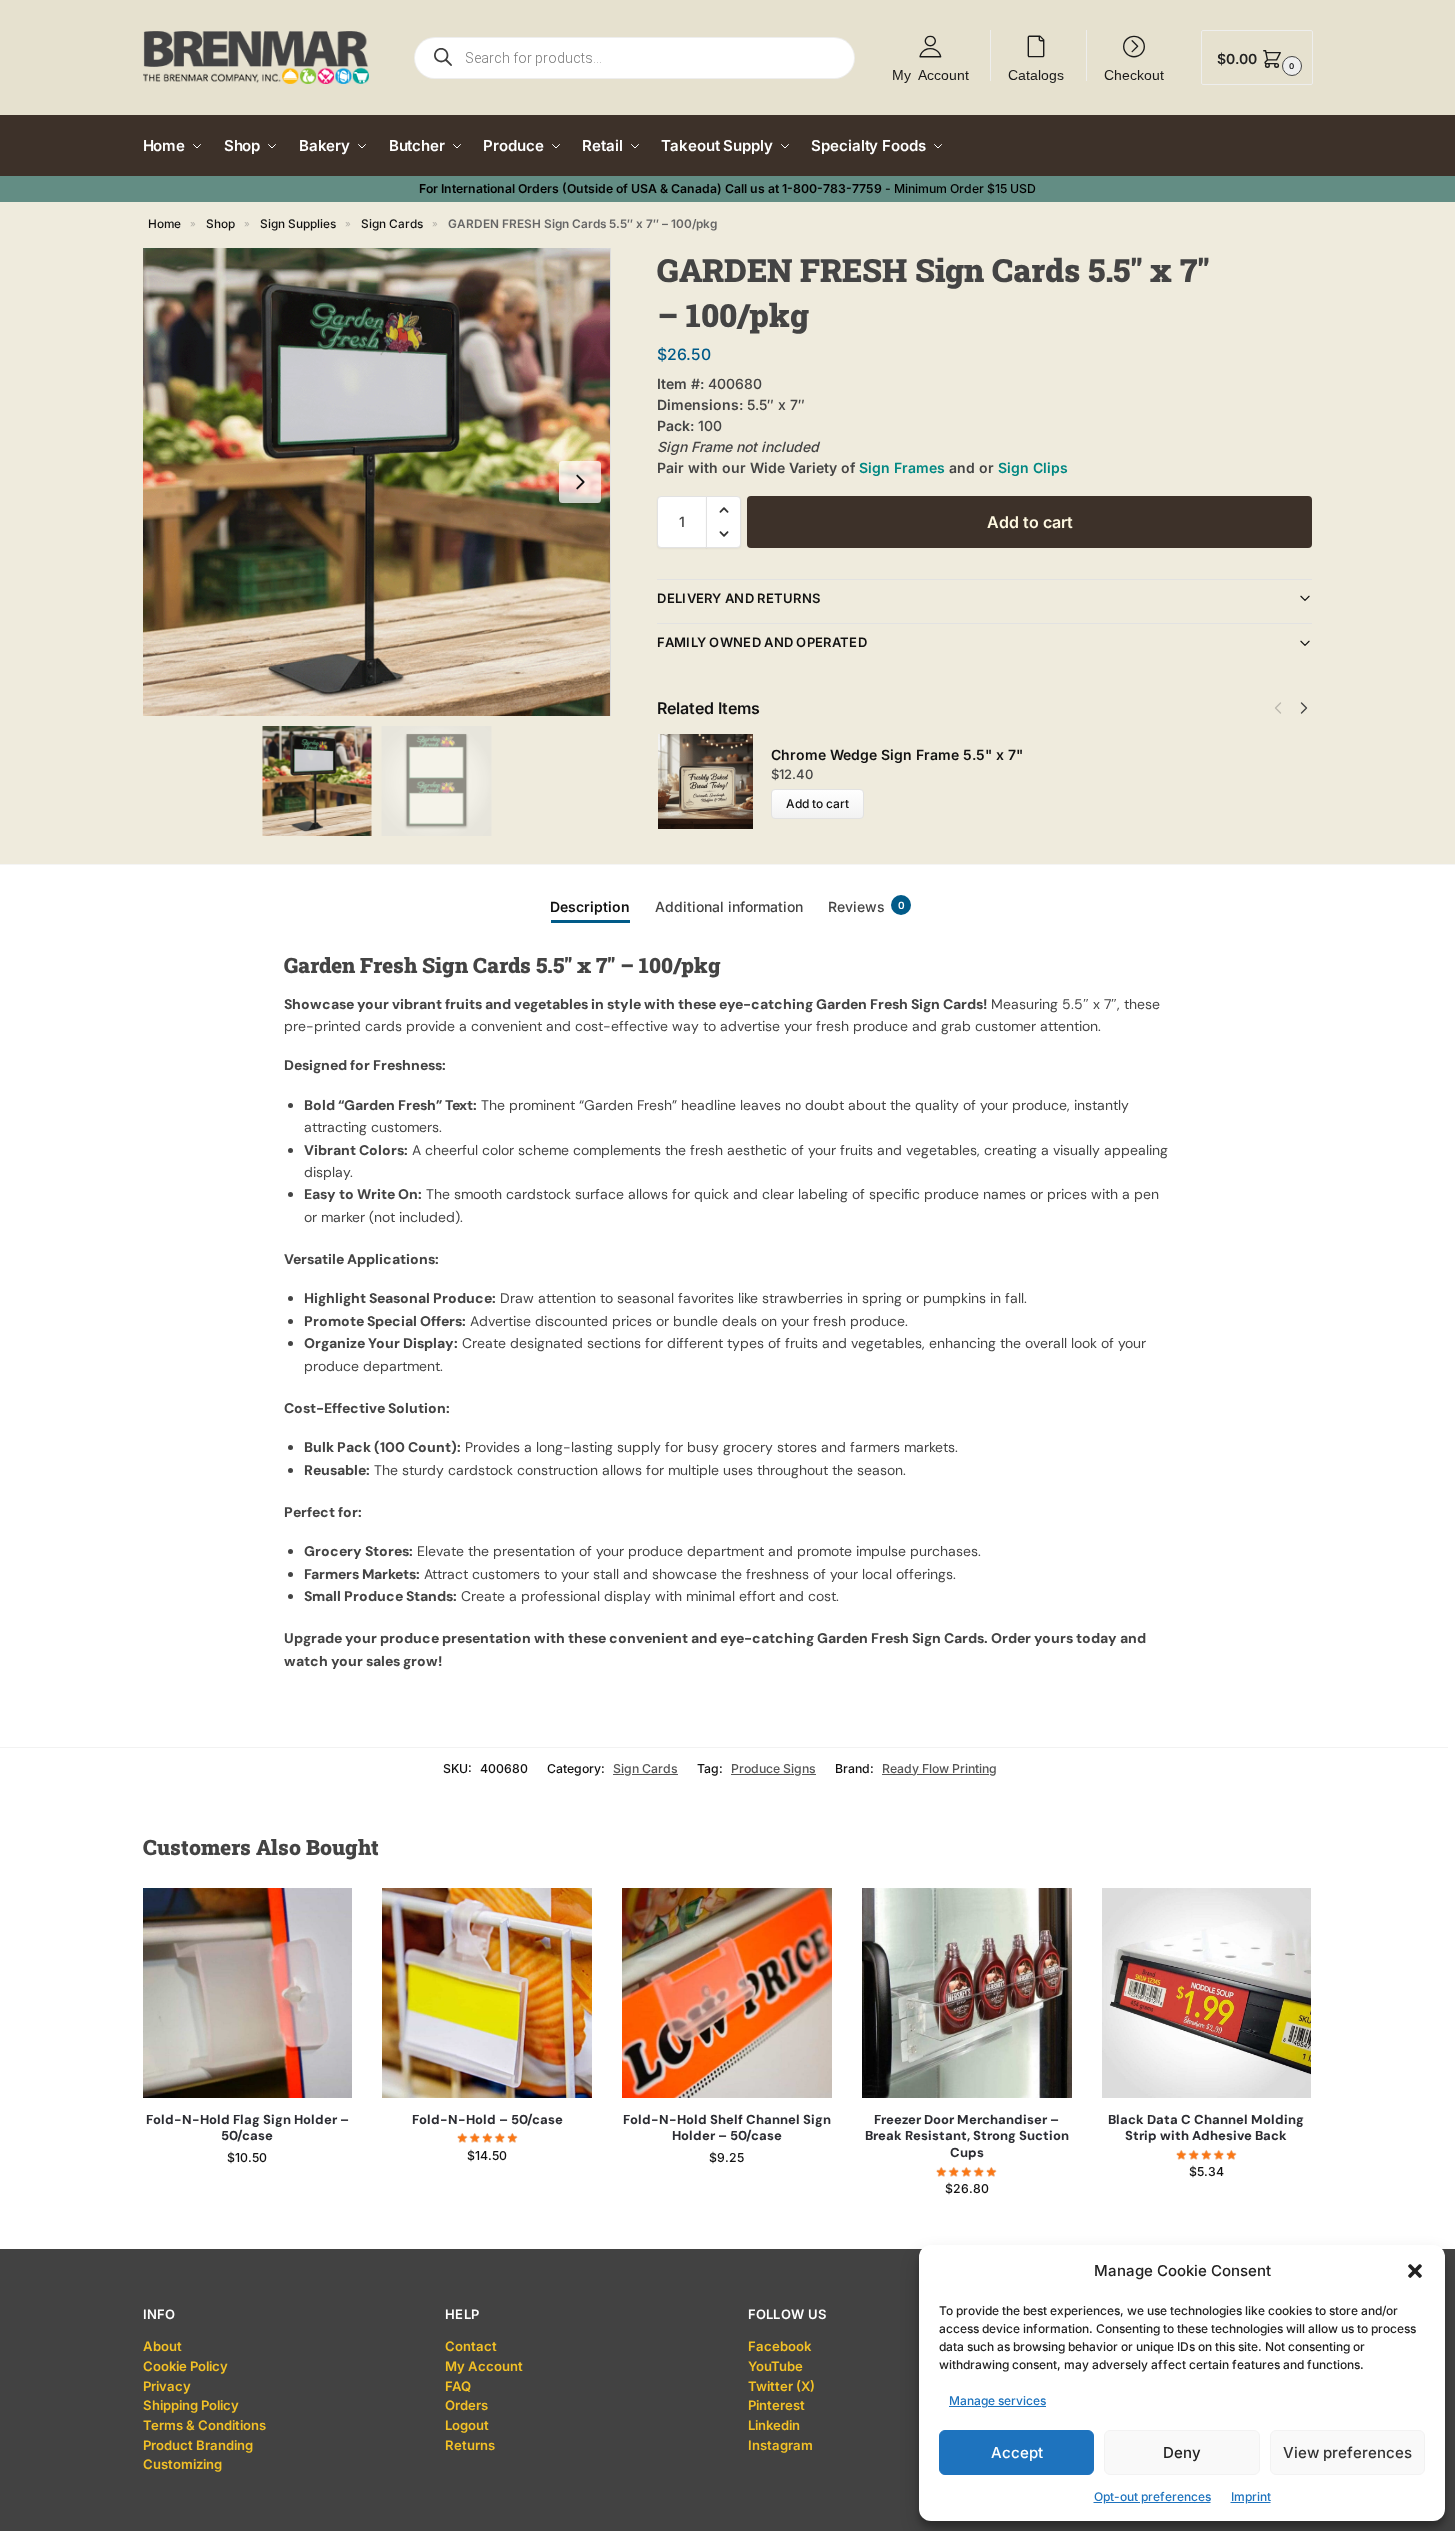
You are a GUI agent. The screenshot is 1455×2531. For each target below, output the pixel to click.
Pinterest (776, 2405)
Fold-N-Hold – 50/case (487, 2120)
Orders (466, 2405)
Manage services (997, 2400)
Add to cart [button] (247, 2197)
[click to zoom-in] (377, 482)
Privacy (167, 2386)
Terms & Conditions (204, 2425)
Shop (220, 224)
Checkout (1134, 74)
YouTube (775, 2366)
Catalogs (1036, 74)
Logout (467, 2425)
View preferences (1347, 2452)
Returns (470, 2445)
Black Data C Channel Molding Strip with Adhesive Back (1206, 2128)
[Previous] (1278, 708)
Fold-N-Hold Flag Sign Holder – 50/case (247, 2128)
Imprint (1251, 2496)
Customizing (182, 2464)
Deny (1182, 2452)
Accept (1017, 2452)
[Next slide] (580, 482)
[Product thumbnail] (714, 781)
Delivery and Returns (738, 598)
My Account (930, 74)
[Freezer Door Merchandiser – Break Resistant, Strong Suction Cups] (967, 1993)
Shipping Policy (191, 2405)
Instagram (780, 2445)
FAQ (458, 2386)
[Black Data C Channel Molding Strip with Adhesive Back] (1207, 1993)
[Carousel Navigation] (1285, 708)
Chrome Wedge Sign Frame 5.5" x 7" (897, 754)
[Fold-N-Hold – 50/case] (487, 1993)
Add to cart (1030, 522)
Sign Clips (1033, 467)
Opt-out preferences (1152, 2496)
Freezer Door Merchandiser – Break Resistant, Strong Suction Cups (967, 2137)
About (162, 2346)
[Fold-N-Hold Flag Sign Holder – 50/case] (248, 1993)
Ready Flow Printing (939, 1768)
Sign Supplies (298, 224)
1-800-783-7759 (832, 188)
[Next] (1304, 708)
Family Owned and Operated (762, 642)
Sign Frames (902, 467)
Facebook (779, 2346)
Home (164, 224)
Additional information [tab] (729, 906)
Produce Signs (773, 1768)
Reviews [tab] (866, 906)
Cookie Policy (185, 2366)
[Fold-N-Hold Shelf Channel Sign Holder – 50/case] (727, 1993)
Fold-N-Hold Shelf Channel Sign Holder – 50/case (727, 2128)
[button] (1415, 2271)
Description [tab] (590, 906)
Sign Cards (392, 224)
